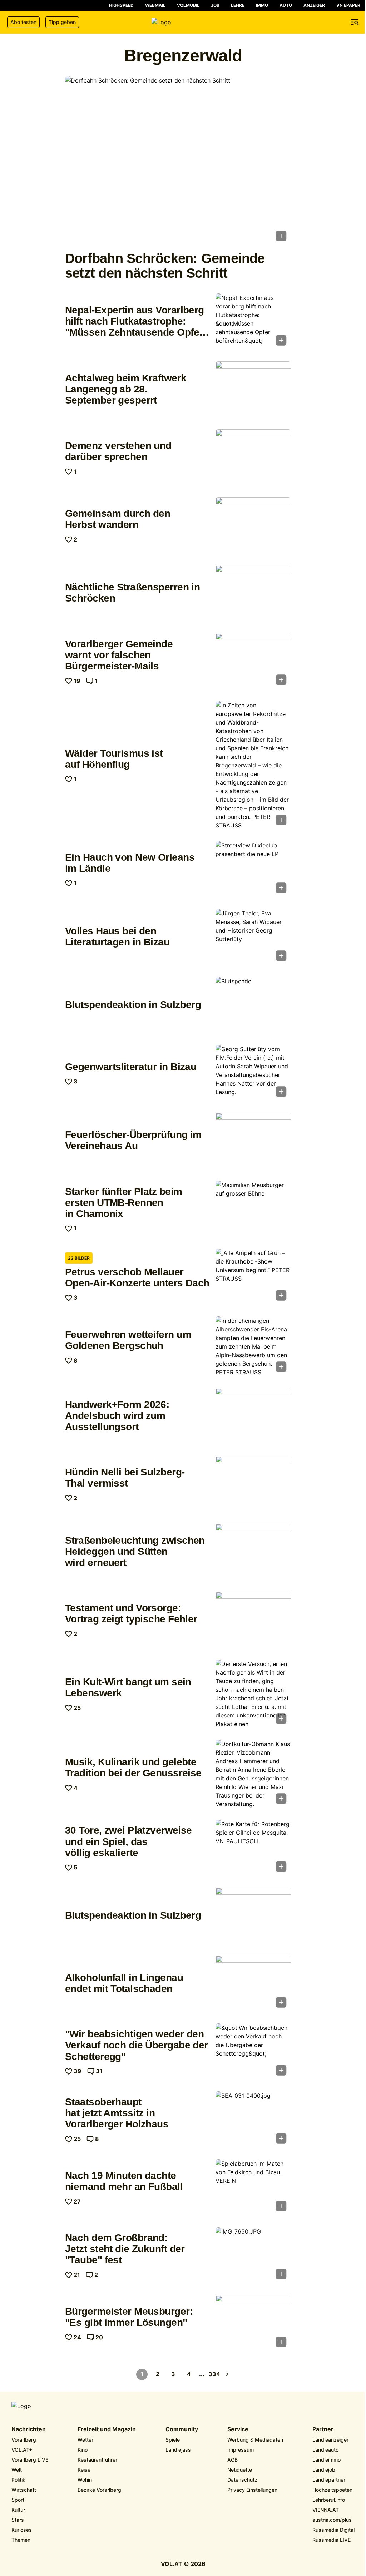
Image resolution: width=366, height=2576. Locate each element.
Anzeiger (314, 5)
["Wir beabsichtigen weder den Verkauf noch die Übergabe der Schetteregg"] (253, 2052)
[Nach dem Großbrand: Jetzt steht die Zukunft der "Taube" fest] (253, 2255)
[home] (183, 22)
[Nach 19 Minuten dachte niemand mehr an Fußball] (253, 2187)
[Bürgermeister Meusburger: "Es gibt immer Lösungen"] (253, 2323)
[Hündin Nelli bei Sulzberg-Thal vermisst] (253, 1484)
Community (182, 2429)
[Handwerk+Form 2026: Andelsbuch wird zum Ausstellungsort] (253, 1416)
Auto (286, 5)
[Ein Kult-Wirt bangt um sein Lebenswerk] (253, 1694)
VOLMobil (188, 5)
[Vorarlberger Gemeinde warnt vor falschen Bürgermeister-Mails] (253, 661)
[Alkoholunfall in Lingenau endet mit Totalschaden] (253, 1984)
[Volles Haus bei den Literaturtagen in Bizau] (253, 937)
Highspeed (121, 5)
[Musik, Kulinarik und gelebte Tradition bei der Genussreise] (253, 1774)
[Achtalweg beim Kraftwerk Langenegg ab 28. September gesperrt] (253, 390)
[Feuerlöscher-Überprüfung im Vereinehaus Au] (253, 1141)
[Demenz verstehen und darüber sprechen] (253, 458)
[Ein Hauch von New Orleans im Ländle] (253, 869)
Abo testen (23, 22)
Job (215, 5)
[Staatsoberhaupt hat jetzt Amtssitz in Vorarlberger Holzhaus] (253, 2120)
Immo (262, 5)
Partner (323, 2429)
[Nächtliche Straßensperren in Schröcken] (253, 593)
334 (214, 2374)
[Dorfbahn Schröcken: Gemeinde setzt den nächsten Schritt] (178, 161)
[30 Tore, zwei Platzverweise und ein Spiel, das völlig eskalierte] (253, 1848)
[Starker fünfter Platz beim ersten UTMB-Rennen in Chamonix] (253, 1209)
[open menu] (355, 22)
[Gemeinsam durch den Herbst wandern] (253, 525)
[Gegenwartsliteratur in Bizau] (253, 1073)
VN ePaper (348, 5)
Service (238, 2429)
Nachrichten (29, 2429)
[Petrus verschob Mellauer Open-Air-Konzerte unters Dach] (253, 1277)
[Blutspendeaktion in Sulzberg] (253, 1005)
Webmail (155, 5)
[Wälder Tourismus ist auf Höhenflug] (253, 765)
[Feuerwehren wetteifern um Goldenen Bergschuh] (253, 1346)
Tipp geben (62, 22)
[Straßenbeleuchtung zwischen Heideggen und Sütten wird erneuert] (253, 1552)
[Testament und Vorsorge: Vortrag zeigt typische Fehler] (253, 1620)
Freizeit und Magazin (107, 2429)
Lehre (238, 5)
